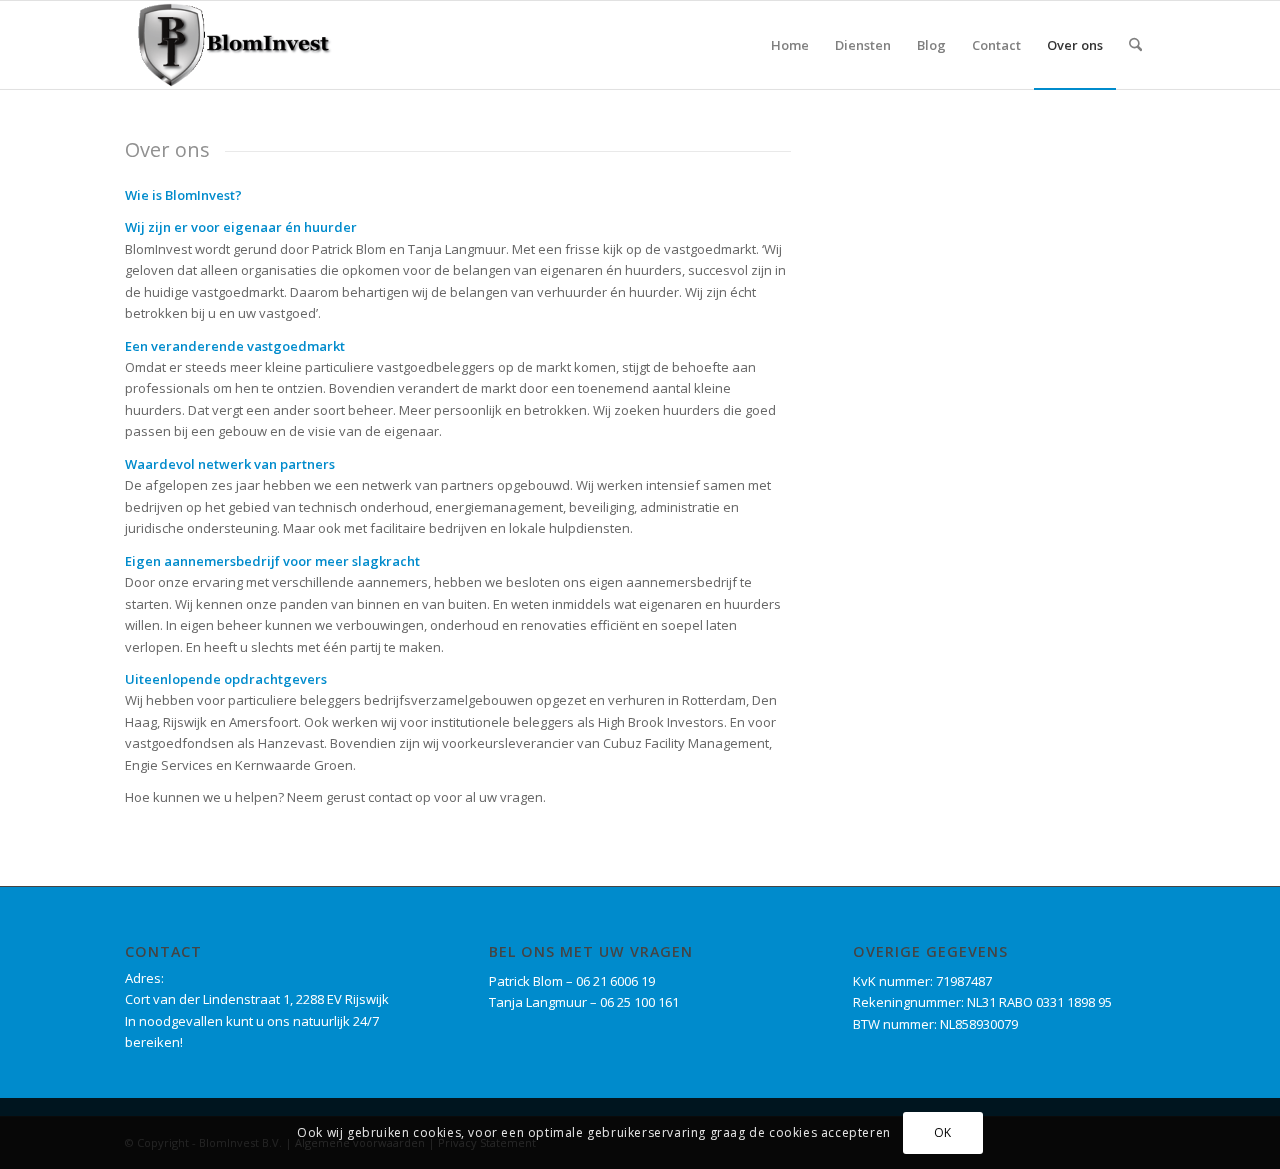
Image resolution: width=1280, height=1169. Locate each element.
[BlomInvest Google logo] (231, 45)
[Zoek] (1135, 45)
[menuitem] (790, 45)
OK (943, 1133)
